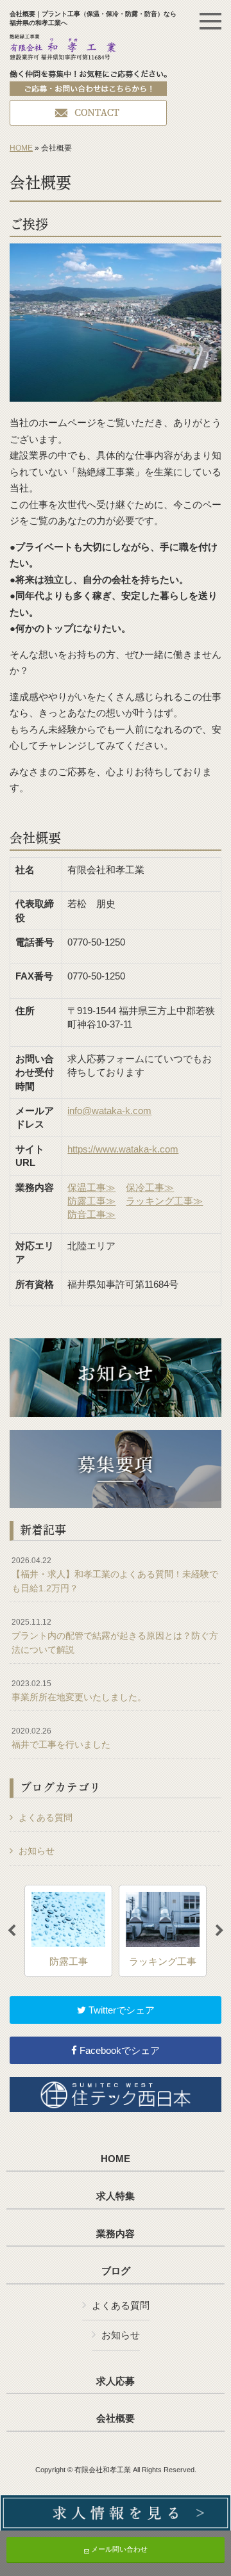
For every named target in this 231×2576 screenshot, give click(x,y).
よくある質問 (46, 1817)
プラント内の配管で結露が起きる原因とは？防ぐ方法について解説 (115, 1636)
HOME (21, 148)
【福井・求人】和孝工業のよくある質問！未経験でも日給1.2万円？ (115, 1574)
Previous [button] (12, 1931)
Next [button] (219, 1931)
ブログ (116, 2271)
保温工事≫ (91, 1187)
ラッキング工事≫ (164, 1201)
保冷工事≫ (150, 1187)
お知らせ (37, 1851)
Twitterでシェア (120, 2010)
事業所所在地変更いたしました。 (79, 1691)
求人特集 (116, 2196)
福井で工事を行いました (61, 1738)
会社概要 (116, 2418)
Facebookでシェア (118, 2050)
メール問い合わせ (118, 2549)
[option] (68, 1931)
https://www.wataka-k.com (123, 1149)
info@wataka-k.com (109, 1111)
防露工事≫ (91, 1201)
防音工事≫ (91, 1214)
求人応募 (116, 2381)
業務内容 (116, 2234)
